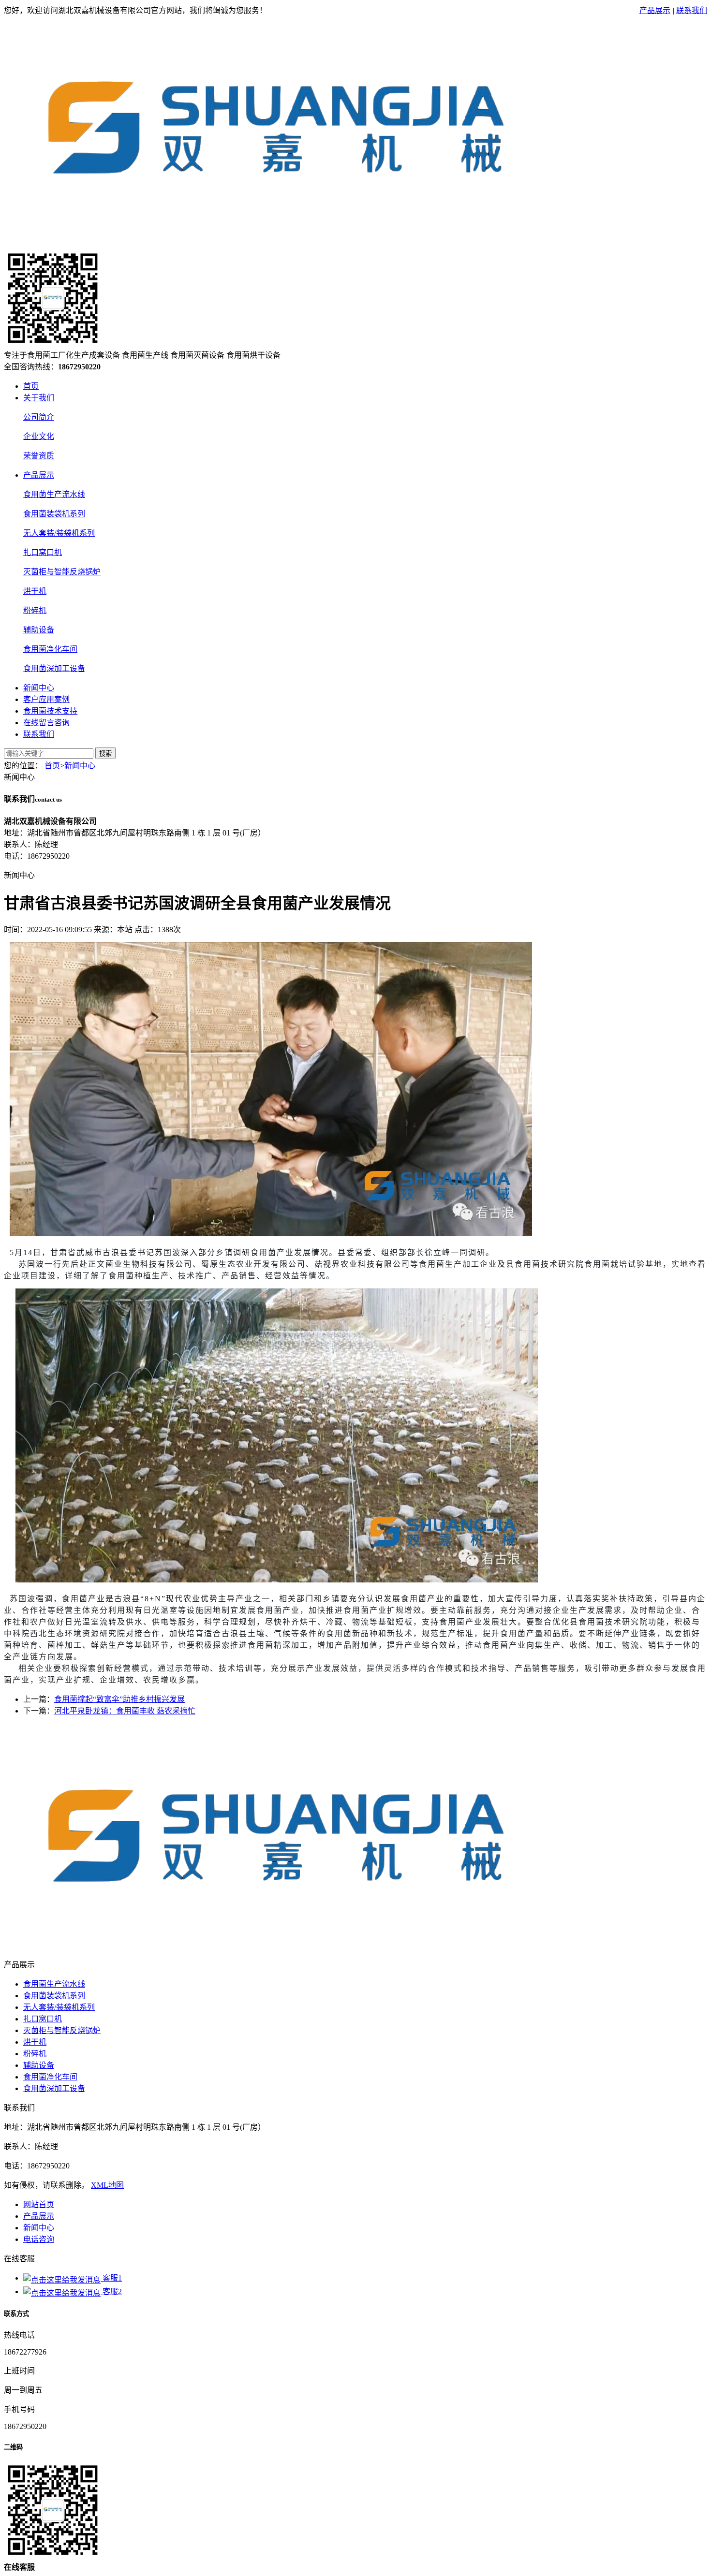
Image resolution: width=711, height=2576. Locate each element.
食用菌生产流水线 (54, 494)
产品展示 (655, 10)
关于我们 (39, 398)
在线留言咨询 (46, 723)
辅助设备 (39, 630)
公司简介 (39, 417)
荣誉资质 (39, 456)
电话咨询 (39, 2239)
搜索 (105, 754)
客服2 (111, 2291)
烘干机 (35, 591)
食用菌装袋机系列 (54, 514)
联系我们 (692, 10)
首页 (31, 386)
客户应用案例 (46, 699)
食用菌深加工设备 (54, 668)
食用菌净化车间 (50, 649)
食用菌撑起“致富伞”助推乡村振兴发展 (119, 1699)
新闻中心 (39, 688)
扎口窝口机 (43, 552)
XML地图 (107, 2185)
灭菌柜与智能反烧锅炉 (62, 572)
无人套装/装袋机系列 (59, 533)
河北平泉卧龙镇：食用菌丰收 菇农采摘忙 (125, 1711)
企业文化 (39, 436)
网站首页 (39, 2204)
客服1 (111, 2278)
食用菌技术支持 (50, 711)
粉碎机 (35, 610)
